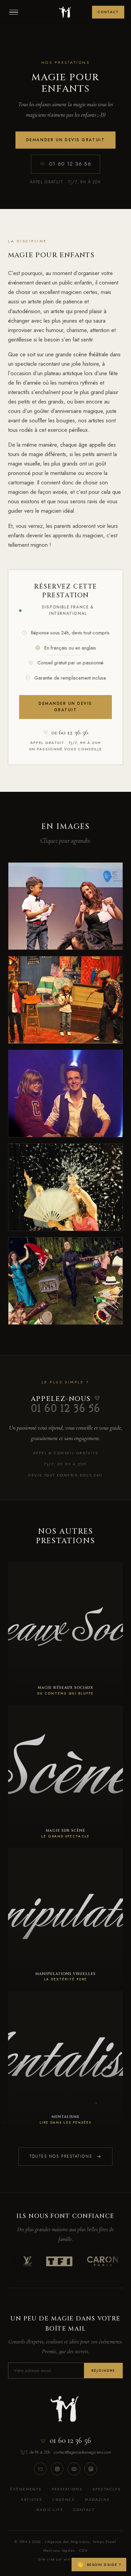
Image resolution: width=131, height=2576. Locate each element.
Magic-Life (50, 2510)
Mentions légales (59, 2551)
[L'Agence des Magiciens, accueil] (65, 12)
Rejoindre (103, 2371)
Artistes (31, 2499)
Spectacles (106, 2489)
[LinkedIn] (91, 2469)
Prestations (67, 2489)
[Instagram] (57, 2469)
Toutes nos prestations (61, 2156)
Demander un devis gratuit (65, 140)
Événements (26, 2489)
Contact (108, 12)
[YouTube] (74, 2469)
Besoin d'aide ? (99, 2564)
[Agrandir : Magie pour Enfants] (65, 906)
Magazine (97, 2499)
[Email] (40, 2469)
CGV (84, 2551)
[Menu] (14, 12)
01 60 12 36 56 (70, 164)
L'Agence (64, 2499)
